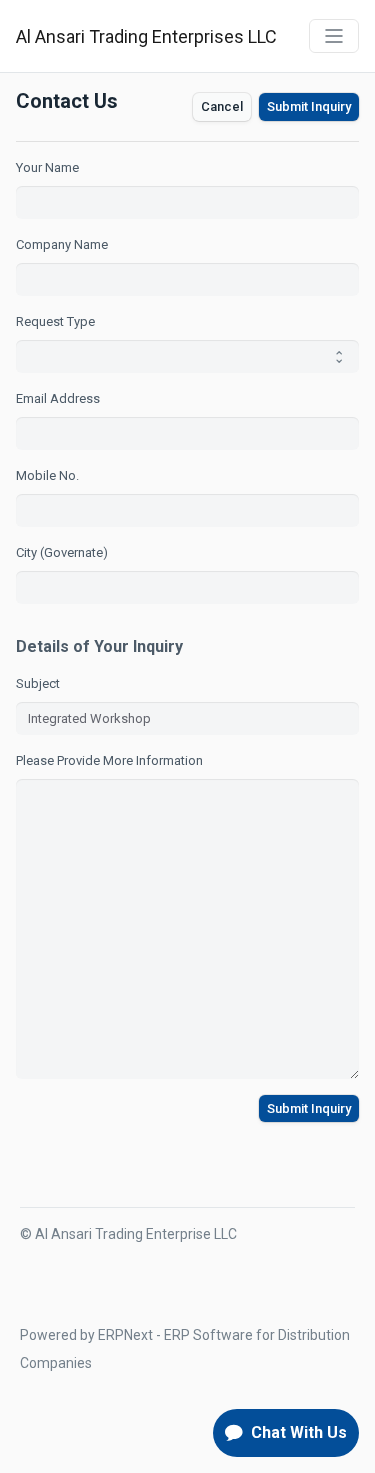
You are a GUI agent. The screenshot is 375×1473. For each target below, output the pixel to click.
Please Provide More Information (109, 760)
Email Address (58, 398)
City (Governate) (62, 552)
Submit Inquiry (309, 106)
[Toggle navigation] (334, 36)
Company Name (62, 244)
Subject (38, 683)
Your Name (47, 167)
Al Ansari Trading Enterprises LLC (146, 36)
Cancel (222, 106)
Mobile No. (47, 475)
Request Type (55, 321)
